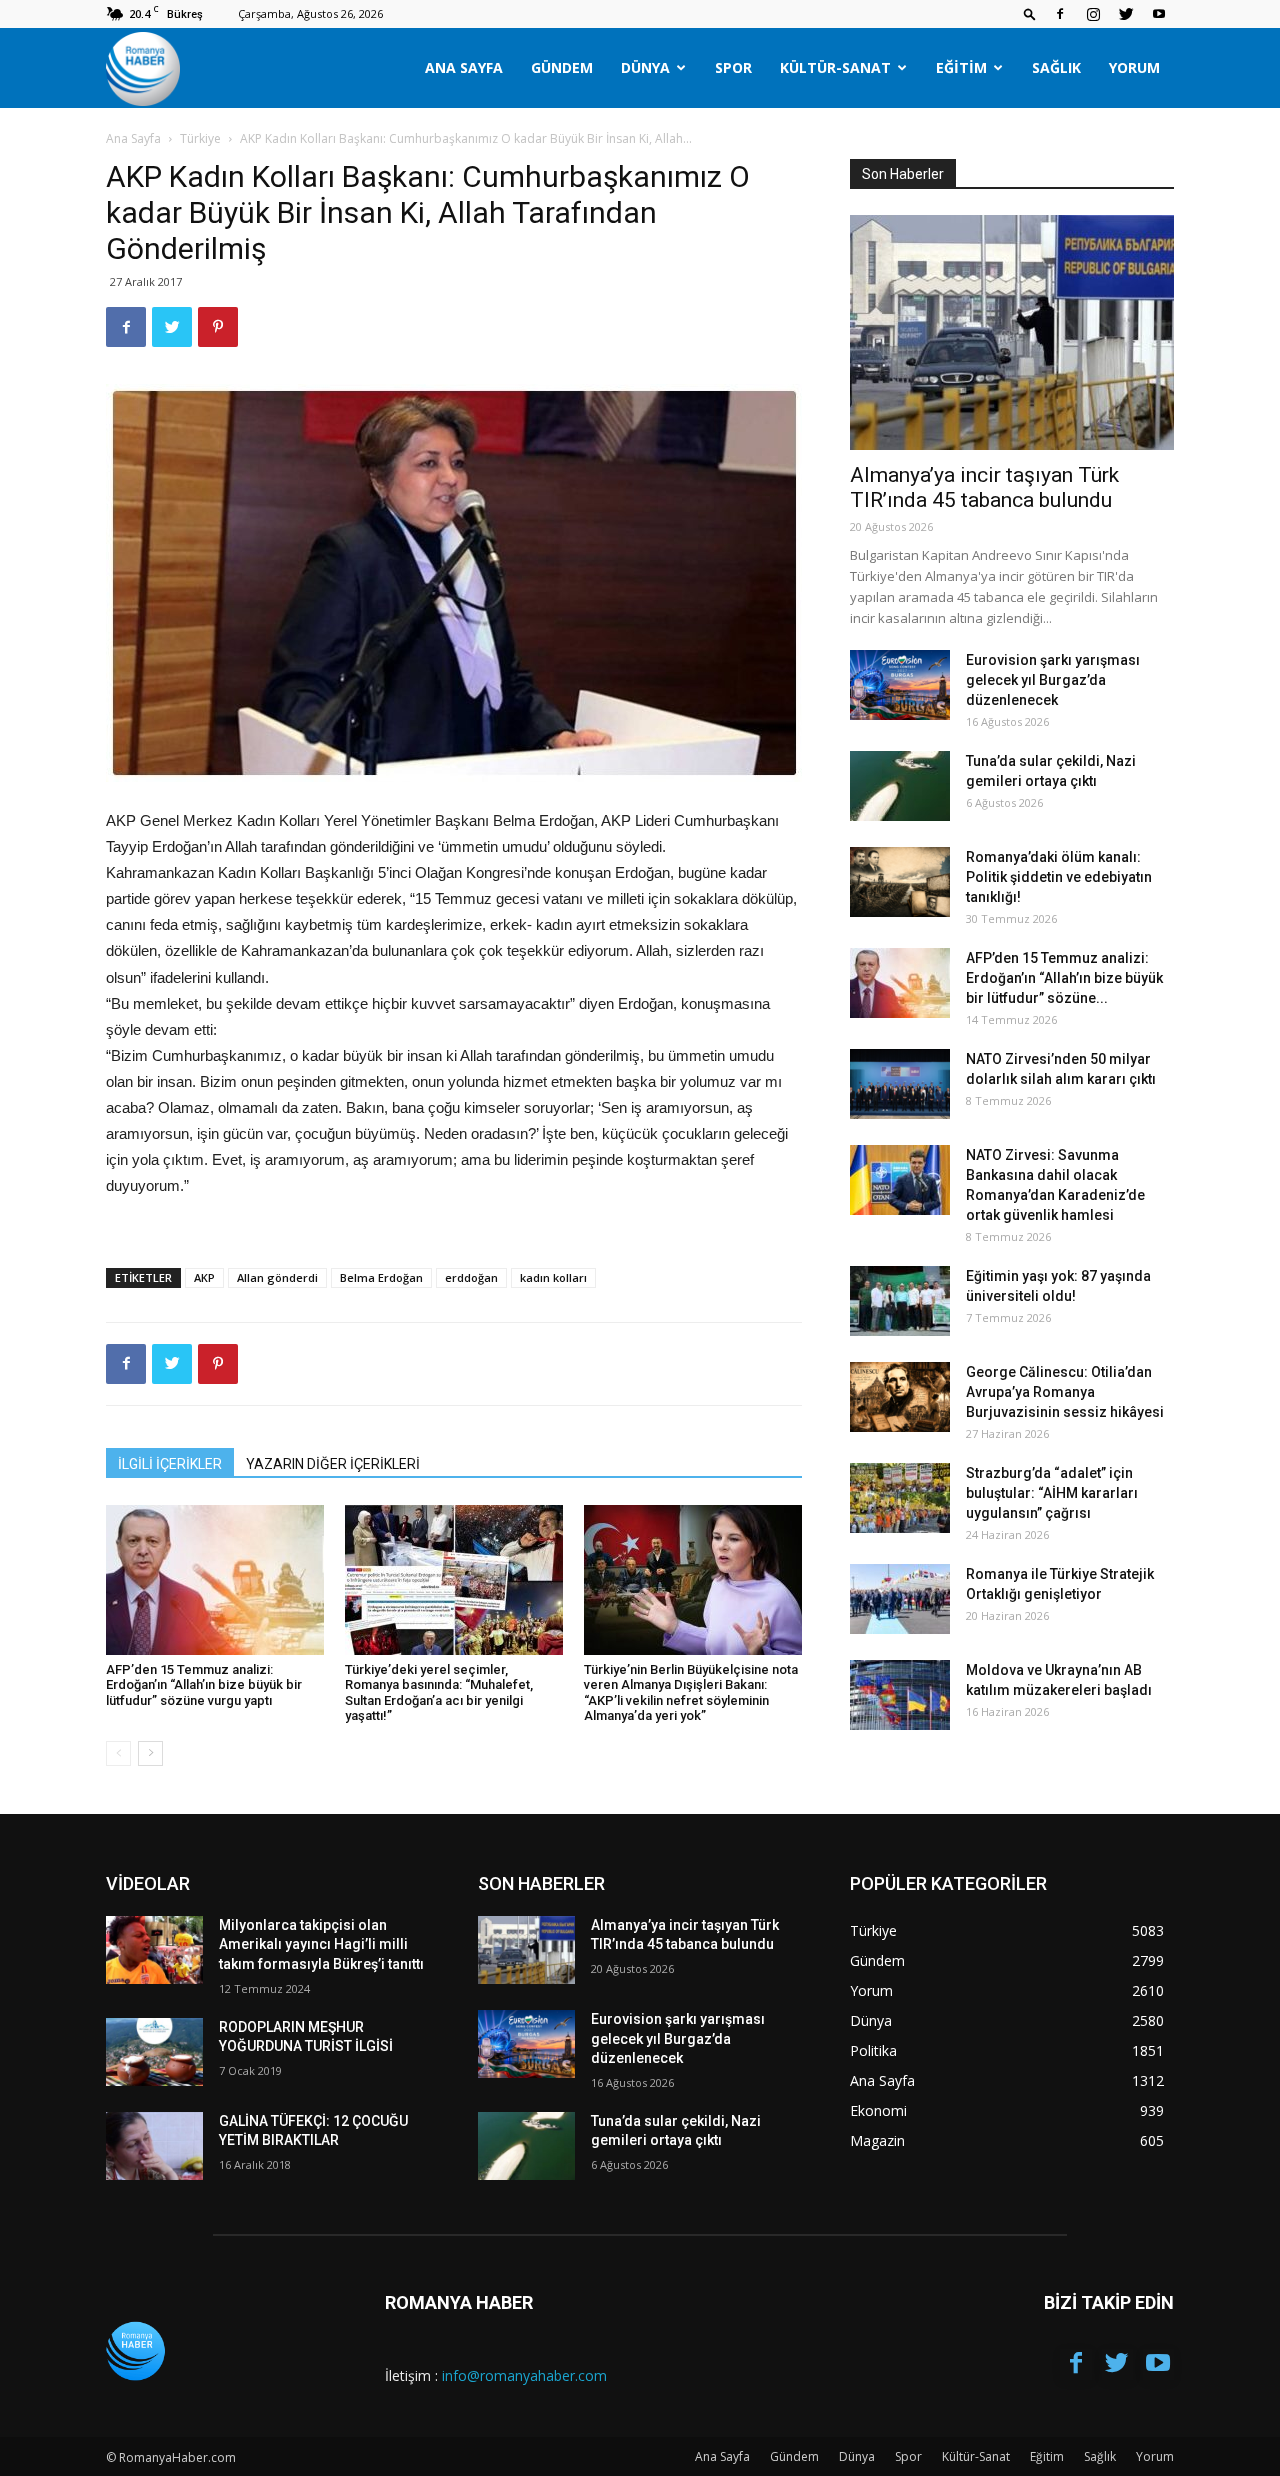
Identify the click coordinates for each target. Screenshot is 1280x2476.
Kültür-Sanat (835, 67)
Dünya (645, 67)
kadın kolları (553, 1277)
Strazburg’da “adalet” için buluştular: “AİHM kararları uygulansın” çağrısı (1052, 1493)
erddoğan (471, 1277)
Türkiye (200, 138)
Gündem (562, 67)
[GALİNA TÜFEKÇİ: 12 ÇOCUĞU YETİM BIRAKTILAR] (154, 2146)
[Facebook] (1060, 14)
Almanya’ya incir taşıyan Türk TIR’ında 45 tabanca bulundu (984, 487)
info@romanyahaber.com (524, 2375)
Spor (733, 67)
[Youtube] (1159, 14)
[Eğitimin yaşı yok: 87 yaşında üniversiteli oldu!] (900, 1301)
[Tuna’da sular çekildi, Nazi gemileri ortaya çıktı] (900, 786)
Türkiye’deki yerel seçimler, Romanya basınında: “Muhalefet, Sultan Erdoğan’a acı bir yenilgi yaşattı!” (439, 1693)
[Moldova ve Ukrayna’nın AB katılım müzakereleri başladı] (900, 1695)
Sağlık (1056, 67)
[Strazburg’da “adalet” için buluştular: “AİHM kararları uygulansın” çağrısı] (900, 1498)
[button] (1030, 13)
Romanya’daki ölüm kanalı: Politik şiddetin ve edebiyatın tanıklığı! (1059, 877)
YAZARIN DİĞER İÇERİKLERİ (333, 1464)
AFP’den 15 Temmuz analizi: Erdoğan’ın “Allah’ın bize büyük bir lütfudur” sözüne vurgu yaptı (204, 1685)
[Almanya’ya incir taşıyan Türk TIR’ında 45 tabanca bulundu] (1012, 332)
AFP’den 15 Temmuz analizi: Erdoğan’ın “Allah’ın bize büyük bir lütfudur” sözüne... (1064, 978)
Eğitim (961, 67)
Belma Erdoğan (381, 1277)
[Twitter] (1126, 14)
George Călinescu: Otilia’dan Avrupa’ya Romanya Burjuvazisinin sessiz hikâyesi (1065, 1392)
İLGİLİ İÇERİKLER (170, 1464)
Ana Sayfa (464, 67)
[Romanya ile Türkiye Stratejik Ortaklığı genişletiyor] (900, 1599)
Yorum (1134, 67)
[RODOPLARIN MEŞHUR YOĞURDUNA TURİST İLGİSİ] (154, 2052)
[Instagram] (1093, 14)
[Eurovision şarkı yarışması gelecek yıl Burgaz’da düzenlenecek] (900, 685)
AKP (204, 1277)
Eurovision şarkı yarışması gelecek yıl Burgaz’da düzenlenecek (1053, 680)
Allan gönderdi (277, 1277)
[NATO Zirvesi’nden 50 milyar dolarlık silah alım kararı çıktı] (900, 1084)
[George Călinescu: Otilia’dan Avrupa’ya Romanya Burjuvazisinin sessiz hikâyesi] (900, 1397)
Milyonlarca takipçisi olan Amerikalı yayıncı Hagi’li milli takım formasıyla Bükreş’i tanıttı (321, 1944)
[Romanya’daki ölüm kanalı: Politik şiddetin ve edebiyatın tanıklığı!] (900, 882)
